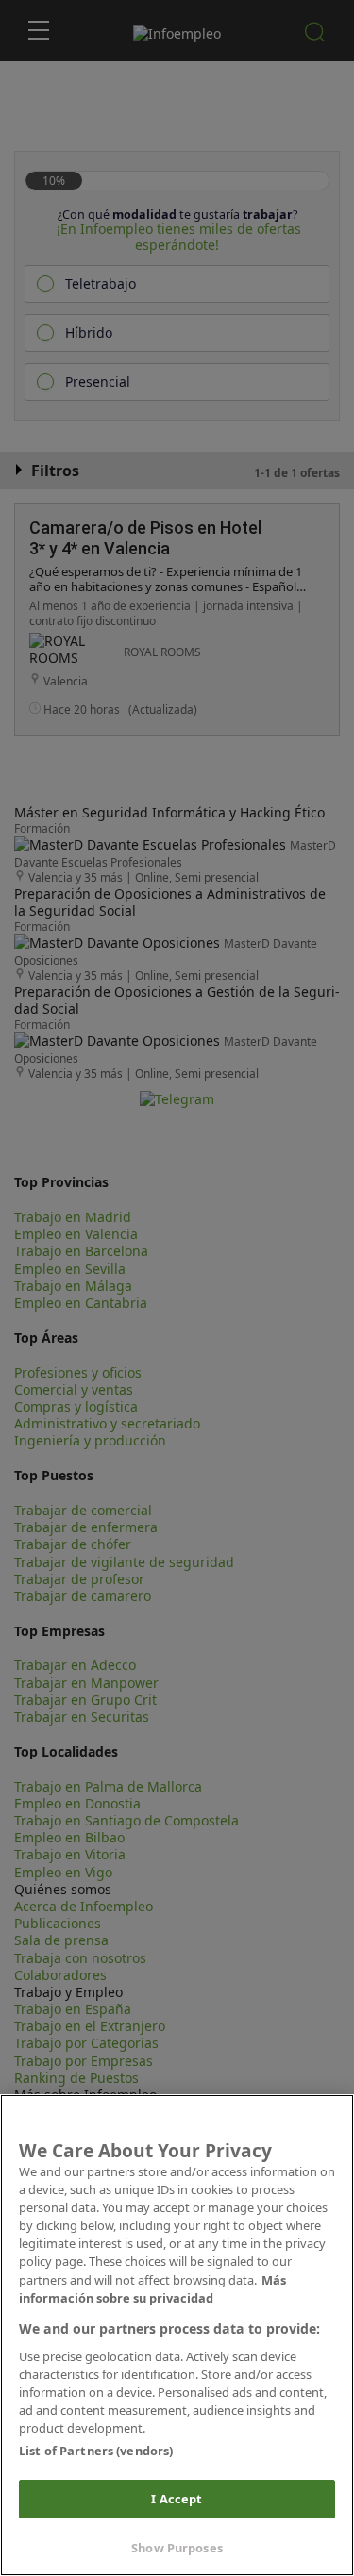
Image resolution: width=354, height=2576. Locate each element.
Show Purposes (177, 2548)
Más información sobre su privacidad (152, 2289)
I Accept (177, 2499)
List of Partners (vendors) (96, 2451)
